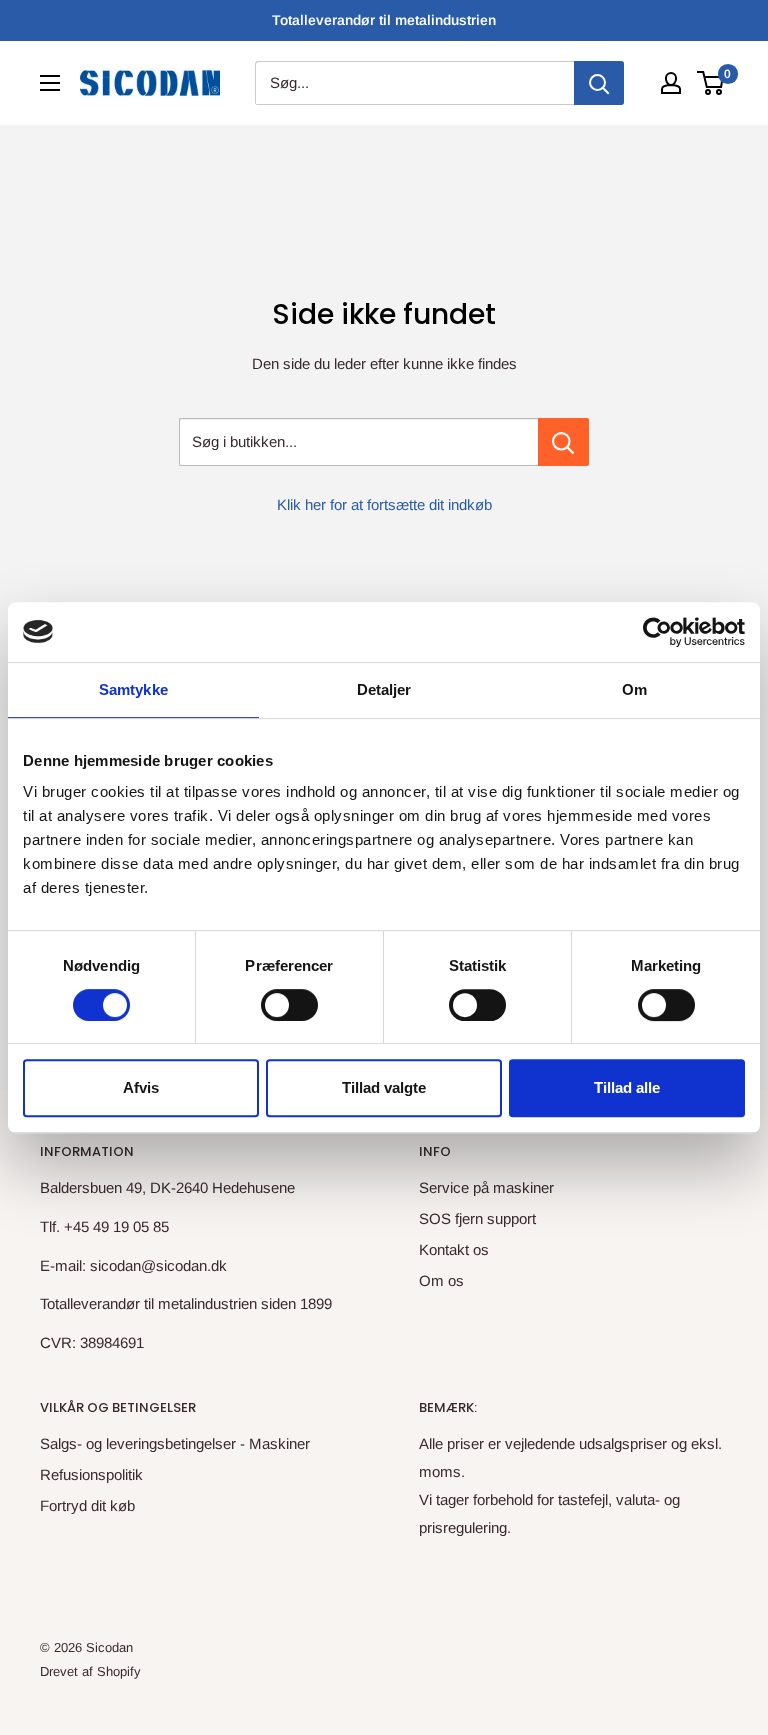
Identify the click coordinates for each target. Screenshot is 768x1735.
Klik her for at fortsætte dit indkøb (384, 504)
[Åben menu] (50, 83)
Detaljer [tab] (384, 689)
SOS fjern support (477, 1218)
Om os (441, 1280)
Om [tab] (634, 689)
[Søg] (599, 83)
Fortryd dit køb (87, 1505)
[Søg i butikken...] (563, 442)
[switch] (289, 1005)
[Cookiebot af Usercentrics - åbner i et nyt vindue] (657, 632)
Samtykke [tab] (133, 689)
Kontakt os (454, 1249)
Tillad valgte (384, 1087)
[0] (711, 83)
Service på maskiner (486, 1187)
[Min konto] (671, 83)
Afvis (141, 1087)
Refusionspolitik (91, 1474)
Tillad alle (627, 1087)
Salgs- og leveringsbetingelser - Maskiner (175, 1443)
